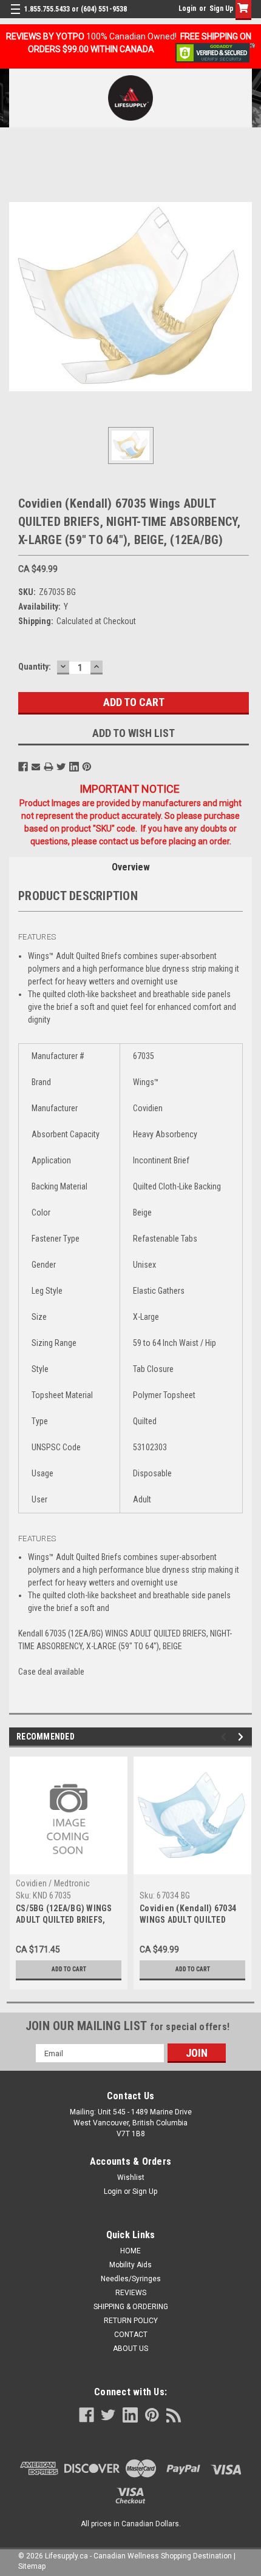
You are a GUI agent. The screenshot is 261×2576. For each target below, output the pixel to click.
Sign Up (222, 8)
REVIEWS (131, 2293)
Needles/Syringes (131, 2279)
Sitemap (32, 2566)
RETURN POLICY (131, 2321)
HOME (130, 2251)
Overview (131, 867)
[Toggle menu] (17, 17)
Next (242, 1737)
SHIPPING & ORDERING (131, 2307)
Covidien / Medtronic (53, 1883)
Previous (225, 1737)
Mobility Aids (130, 2265)
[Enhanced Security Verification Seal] (215, 52)
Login (187, 8)
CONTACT (131, 2335)
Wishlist (131, 2177)
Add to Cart (69, 1969)
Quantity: (35, 667)
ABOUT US (130, 2349)
